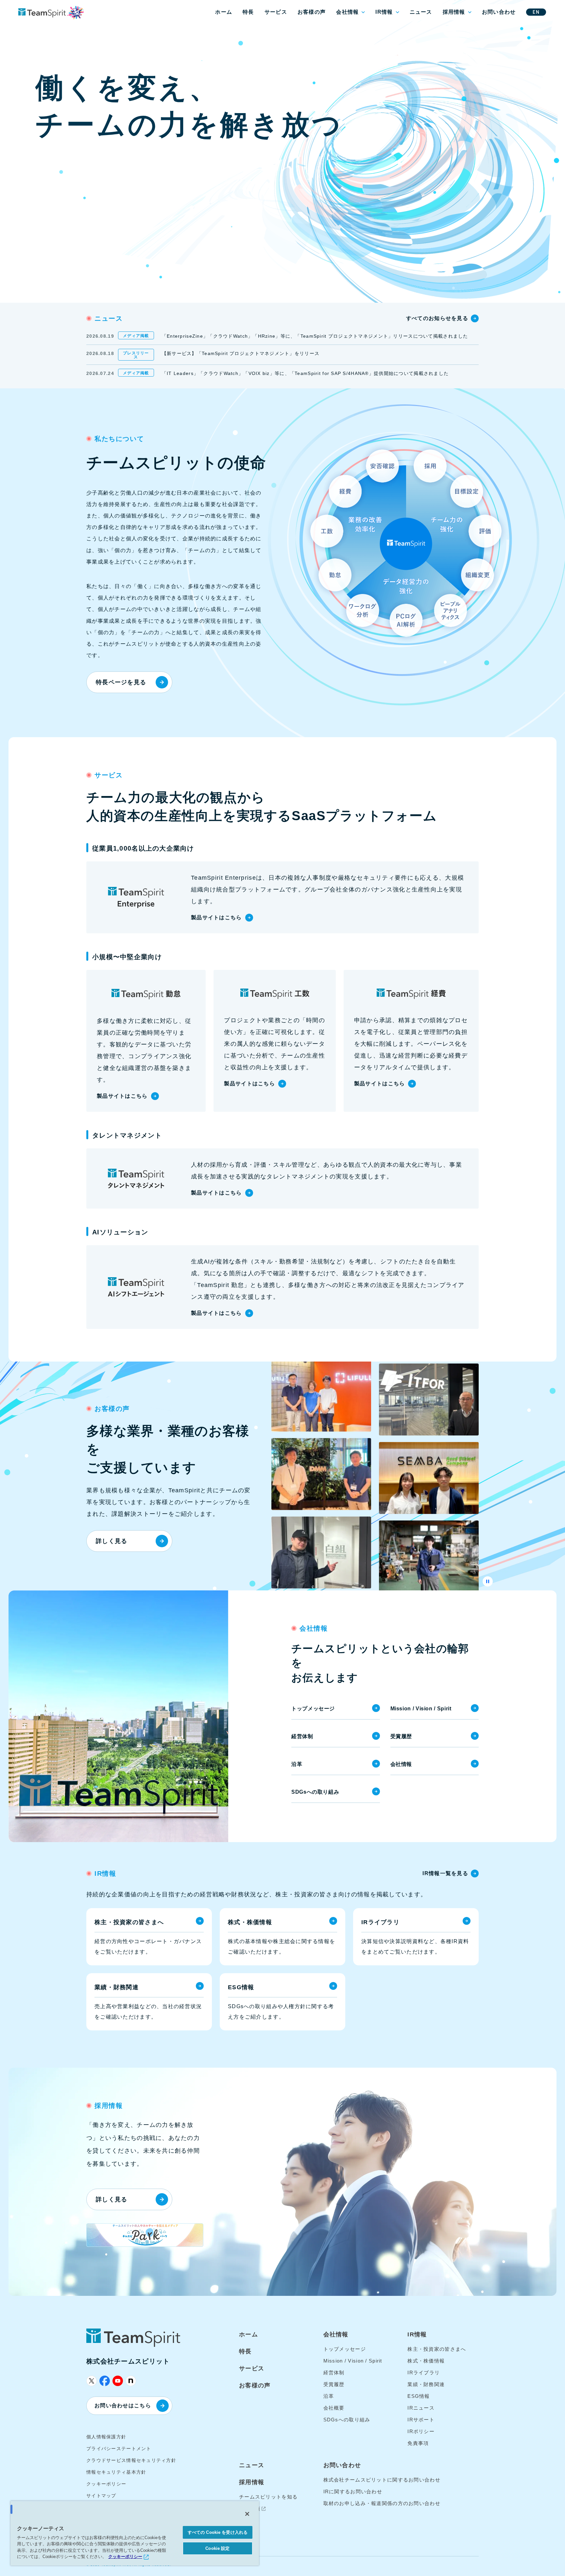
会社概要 (334, 2408)
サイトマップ (101, 2496)
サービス (276, 12)
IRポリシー (421, 2431)
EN (536, 12)
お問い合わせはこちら (123, 2406)
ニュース (421, 12)
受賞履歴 (401, 1736)
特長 (248, 12)
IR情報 (384, 12)
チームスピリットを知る (268, 2497)
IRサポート (421, 2420)
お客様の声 (312, 12)
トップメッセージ (313, 1709)
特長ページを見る (121, 682)
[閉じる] (247, 2514)
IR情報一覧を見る (445, 1873)
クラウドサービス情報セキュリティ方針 (131, 2460)
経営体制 (302, 1736)
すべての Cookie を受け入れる (218, 2532)
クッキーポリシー (106, 2484)
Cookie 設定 (217, 2548)
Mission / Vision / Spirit (421, 1709)
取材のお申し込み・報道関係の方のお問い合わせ (382, 2503)
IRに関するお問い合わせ (353, 2491)
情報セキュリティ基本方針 (116, 2472)
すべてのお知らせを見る (437, 318)
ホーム (224, 12)
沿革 (297, 1764)
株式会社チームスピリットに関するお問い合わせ (382, 2480)
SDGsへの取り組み (315, 1792)
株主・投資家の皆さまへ (437, 2349)
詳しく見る (111, 1541)
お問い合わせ (499, 12)
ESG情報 (419, 2396)
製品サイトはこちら (216, 917)
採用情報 (454, 12)
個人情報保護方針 (106, 2437)
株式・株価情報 (426, 2361)
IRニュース (421, 2408)
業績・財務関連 (426, 2384)
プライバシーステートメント (119, 2449)
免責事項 (418, 2443)
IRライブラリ (424, 2373)
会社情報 (347, 12)
